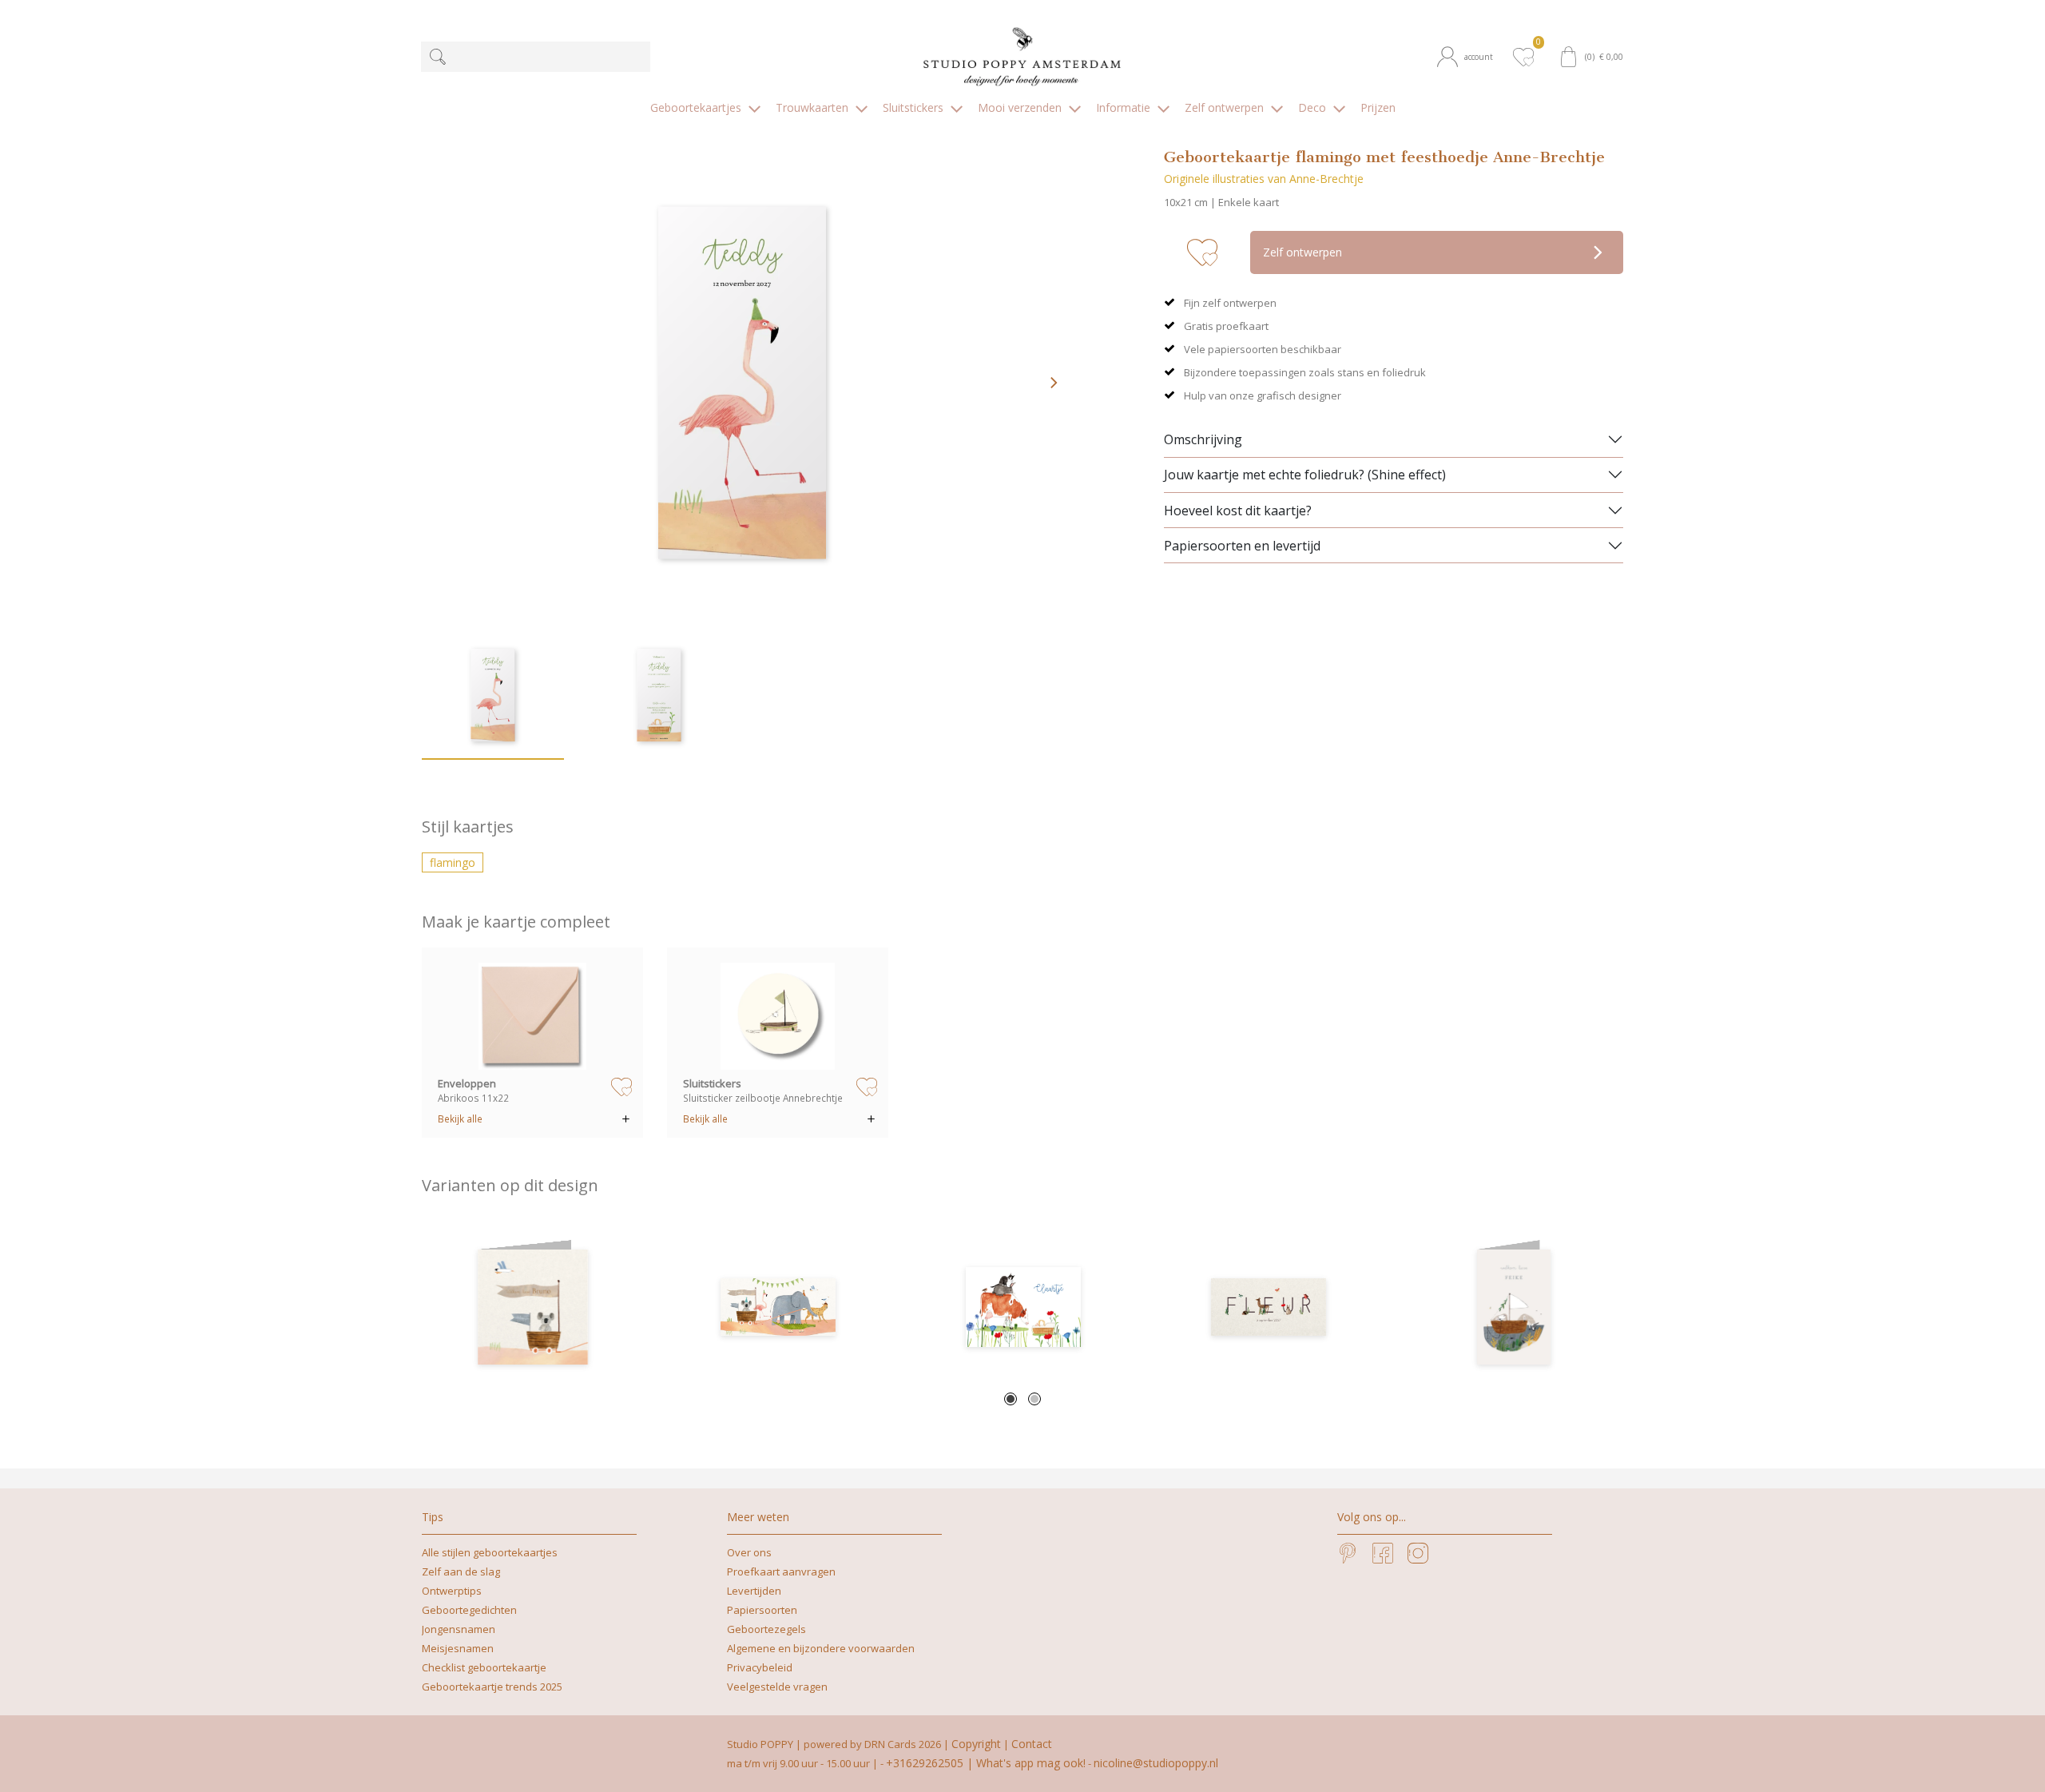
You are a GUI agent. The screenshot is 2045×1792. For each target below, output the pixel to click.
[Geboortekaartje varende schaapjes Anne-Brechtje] (1513, 1307)
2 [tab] (1034, 1399)
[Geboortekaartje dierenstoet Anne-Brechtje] (778, 1307)
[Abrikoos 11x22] (533, 1016)
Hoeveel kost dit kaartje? (1238, 511)
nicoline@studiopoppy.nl (1156, 1763)
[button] (1470, 57)
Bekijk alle (460, 1119)
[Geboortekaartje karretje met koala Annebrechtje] (532, 1307)
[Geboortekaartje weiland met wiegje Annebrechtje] (1023, 1307)
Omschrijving (1203, 439)
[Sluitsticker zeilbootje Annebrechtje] (778, 1016)
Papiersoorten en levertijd (1242, 546)
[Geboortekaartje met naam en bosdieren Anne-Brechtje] (1268, 1307)
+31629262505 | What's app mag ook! (986, 1763)
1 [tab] (1011, 1399)
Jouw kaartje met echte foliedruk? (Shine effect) (1305, 475)
